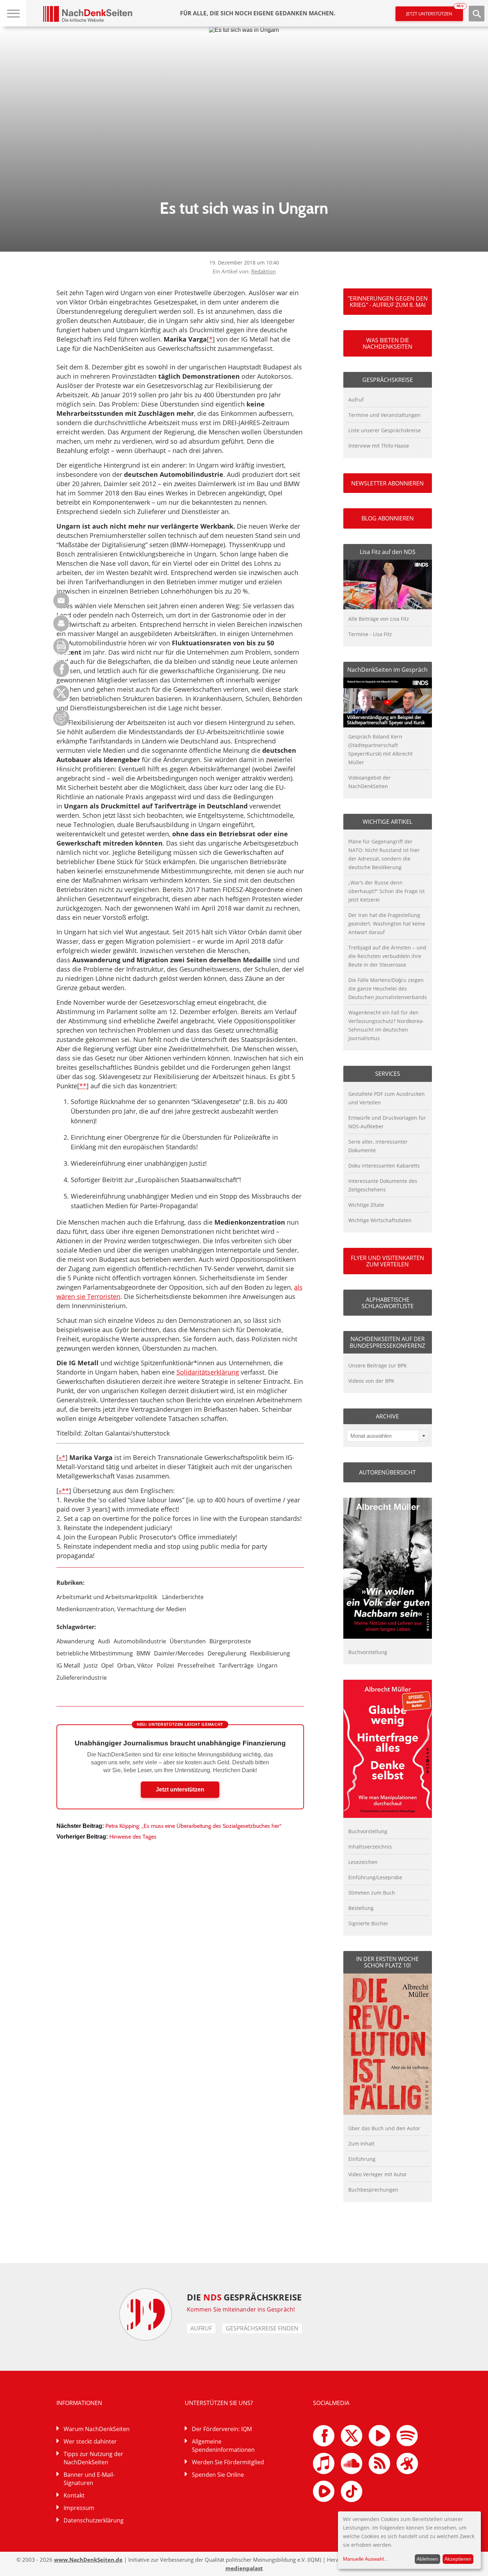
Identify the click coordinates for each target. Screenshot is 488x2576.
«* (62, 1457)
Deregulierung (227, 1653)
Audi (104, 1641)
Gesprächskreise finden (262, 2328)
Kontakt (74, 2495)
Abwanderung (75, 1641)
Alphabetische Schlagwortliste (388, 1303)
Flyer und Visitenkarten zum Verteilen (387, 1261)
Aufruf (356, 400)
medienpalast (244, 2568)
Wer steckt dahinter (90, 2441)
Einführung (362, 2159)
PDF (61, 646)
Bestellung (361, 1908)
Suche (477, 14)
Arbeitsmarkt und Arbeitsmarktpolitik (107, 1597)
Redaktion (263, 271)
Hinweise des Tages (133, 1837)
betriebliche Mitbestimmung (95, 1653)
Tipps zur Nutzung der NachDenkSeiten (93, 2458)
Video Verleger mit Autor (378, 2174)
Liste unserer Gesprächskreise (385, 430)
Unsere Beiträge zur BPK (378, 1365)
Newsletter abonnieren (387, 483)
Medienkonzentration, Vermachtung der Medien (121, 1609)
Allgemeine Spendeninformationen (223, 2446)
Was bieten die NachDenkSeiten (387, 343)
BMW (143, 1653)
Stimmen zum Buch (372, 1893)
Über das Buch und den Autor (384, 2128)
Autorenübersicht (387, 1472)
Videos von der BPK (371, 1381)
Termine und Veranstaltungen (384, 415)
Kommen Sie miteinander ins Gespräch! (241, 2309)
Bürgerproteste (230, 1641)
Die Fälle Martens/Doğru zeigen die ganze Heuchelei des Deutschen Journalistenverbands (388, 989)
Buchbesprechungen (373, 2190)
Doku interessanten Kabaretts (384, 1166)
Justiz (91, 1665)
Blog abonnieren (388, 518)
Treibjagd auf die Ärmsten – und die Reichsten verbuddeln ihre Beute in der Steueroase (387, 956)
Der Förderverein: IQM (222, 2429)
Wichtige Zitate (366, 1205)
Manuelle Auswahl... (365, 2559)
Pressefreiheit (196, 1665)
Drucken (61, 623)
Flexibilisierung (270, 1653)
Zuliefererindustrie (82, 1678)
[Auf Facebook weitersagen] (61, 675)
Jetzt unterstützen (435, 12)
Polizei (165, 1665)
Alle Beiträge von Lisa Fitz (379, 619)
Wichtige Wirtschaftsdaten (380, 1220)
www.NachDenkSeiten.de (88, 2560)
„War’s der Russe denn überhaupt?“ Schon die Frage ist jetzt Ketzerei (387, 891)
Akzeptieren (458, 2559)
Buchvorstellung (368, 1652)
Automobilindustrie (140, 1641)
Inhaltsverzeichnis (370, 1847)
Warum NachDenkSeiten (97, 2429)
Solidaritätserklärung (208, 1372)
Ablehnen (427, 2559)
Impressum (79, 2508)
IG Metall (68, 1665)
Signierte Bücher (368, 1923)
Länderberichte (183, 1597)
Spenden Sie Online (218, 2475)
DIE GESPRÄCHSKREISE (244, 2297)
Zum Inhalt (361, 2144)
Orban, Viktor (135, 1665)
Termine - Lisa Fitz (370, 634)
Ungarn (267, 1665)
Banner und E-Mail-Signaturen (89, 2479)
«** (64, 1491)
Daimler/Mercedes (179, 1653)
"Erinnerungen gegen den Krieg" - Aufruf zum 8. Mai (388, 302)
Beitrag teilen (61, 601)
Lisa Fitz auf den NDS (388, 552)
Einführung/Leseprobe (375, 1877)
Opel (107, 1665)
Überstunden (188, 1641)
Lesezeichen (363, 1862)
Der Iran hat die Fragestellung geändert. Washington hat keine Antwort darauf (387, 924)
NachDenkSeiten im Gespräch (387, 670)
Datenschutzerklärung (94, 2520)
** (83, 1086)
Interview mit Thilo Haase (379, 446)
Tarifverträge (236, 1665)
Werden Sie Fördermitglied (228, 2462)
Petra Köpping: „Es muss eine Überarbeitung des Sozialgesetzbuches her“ (193, 1826)
